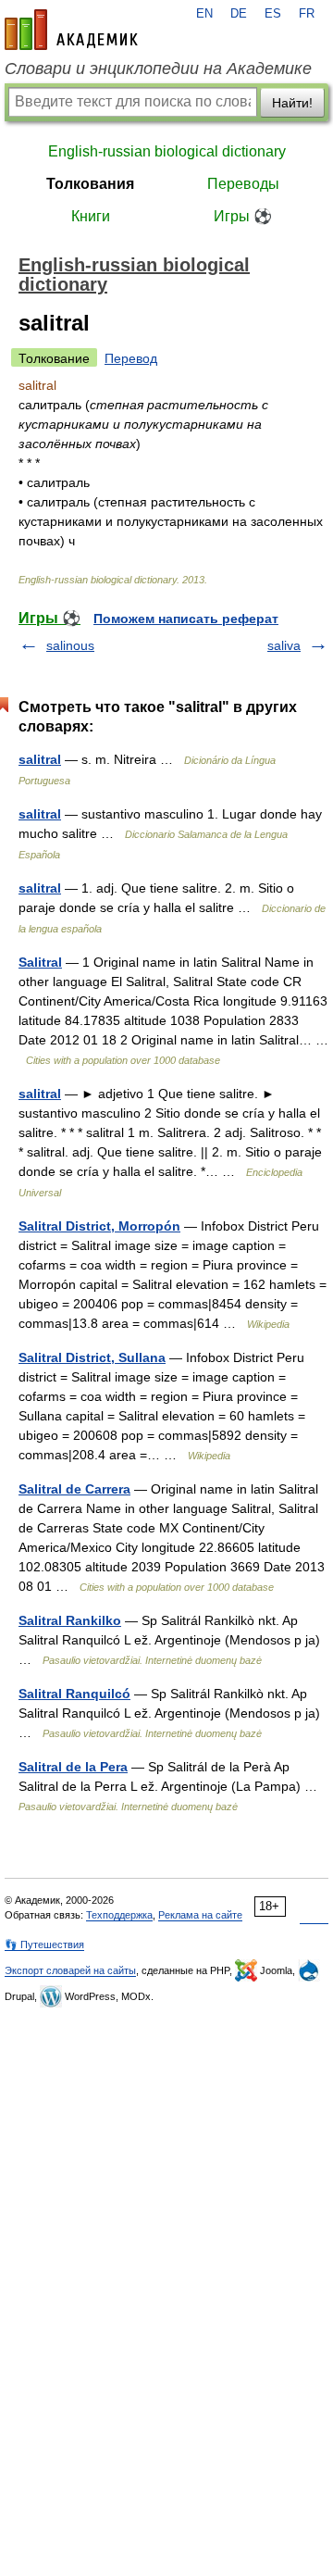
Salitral (40, 962)
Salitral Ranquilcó (74, 1694)
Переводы (243, 184)
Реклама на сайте (200, 1915)
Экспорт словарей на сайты (70, 1970)
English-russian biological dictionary (167, 151)
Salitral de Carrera (74, 1489)
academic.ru (71, 30)
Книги (91, 216)
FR (307, 14)
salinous (70, 645)
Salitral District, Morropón (99, 1226)
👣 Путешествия (44, 1945)
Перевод (131, 358)
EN (204, 14)
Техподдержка (119, 1915)
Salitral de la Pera (73, 1767)
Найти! (292, 103)
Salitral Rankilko (70, 1620)
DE (239, 14)
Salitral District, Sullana (92, 1357)
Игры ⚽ (243, 216)
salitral (40, 759)
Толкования (90, 184)
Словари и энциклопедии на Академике (158, 69)
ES (273, 14)
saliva (284, 645)
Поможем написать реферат (186, 619)
